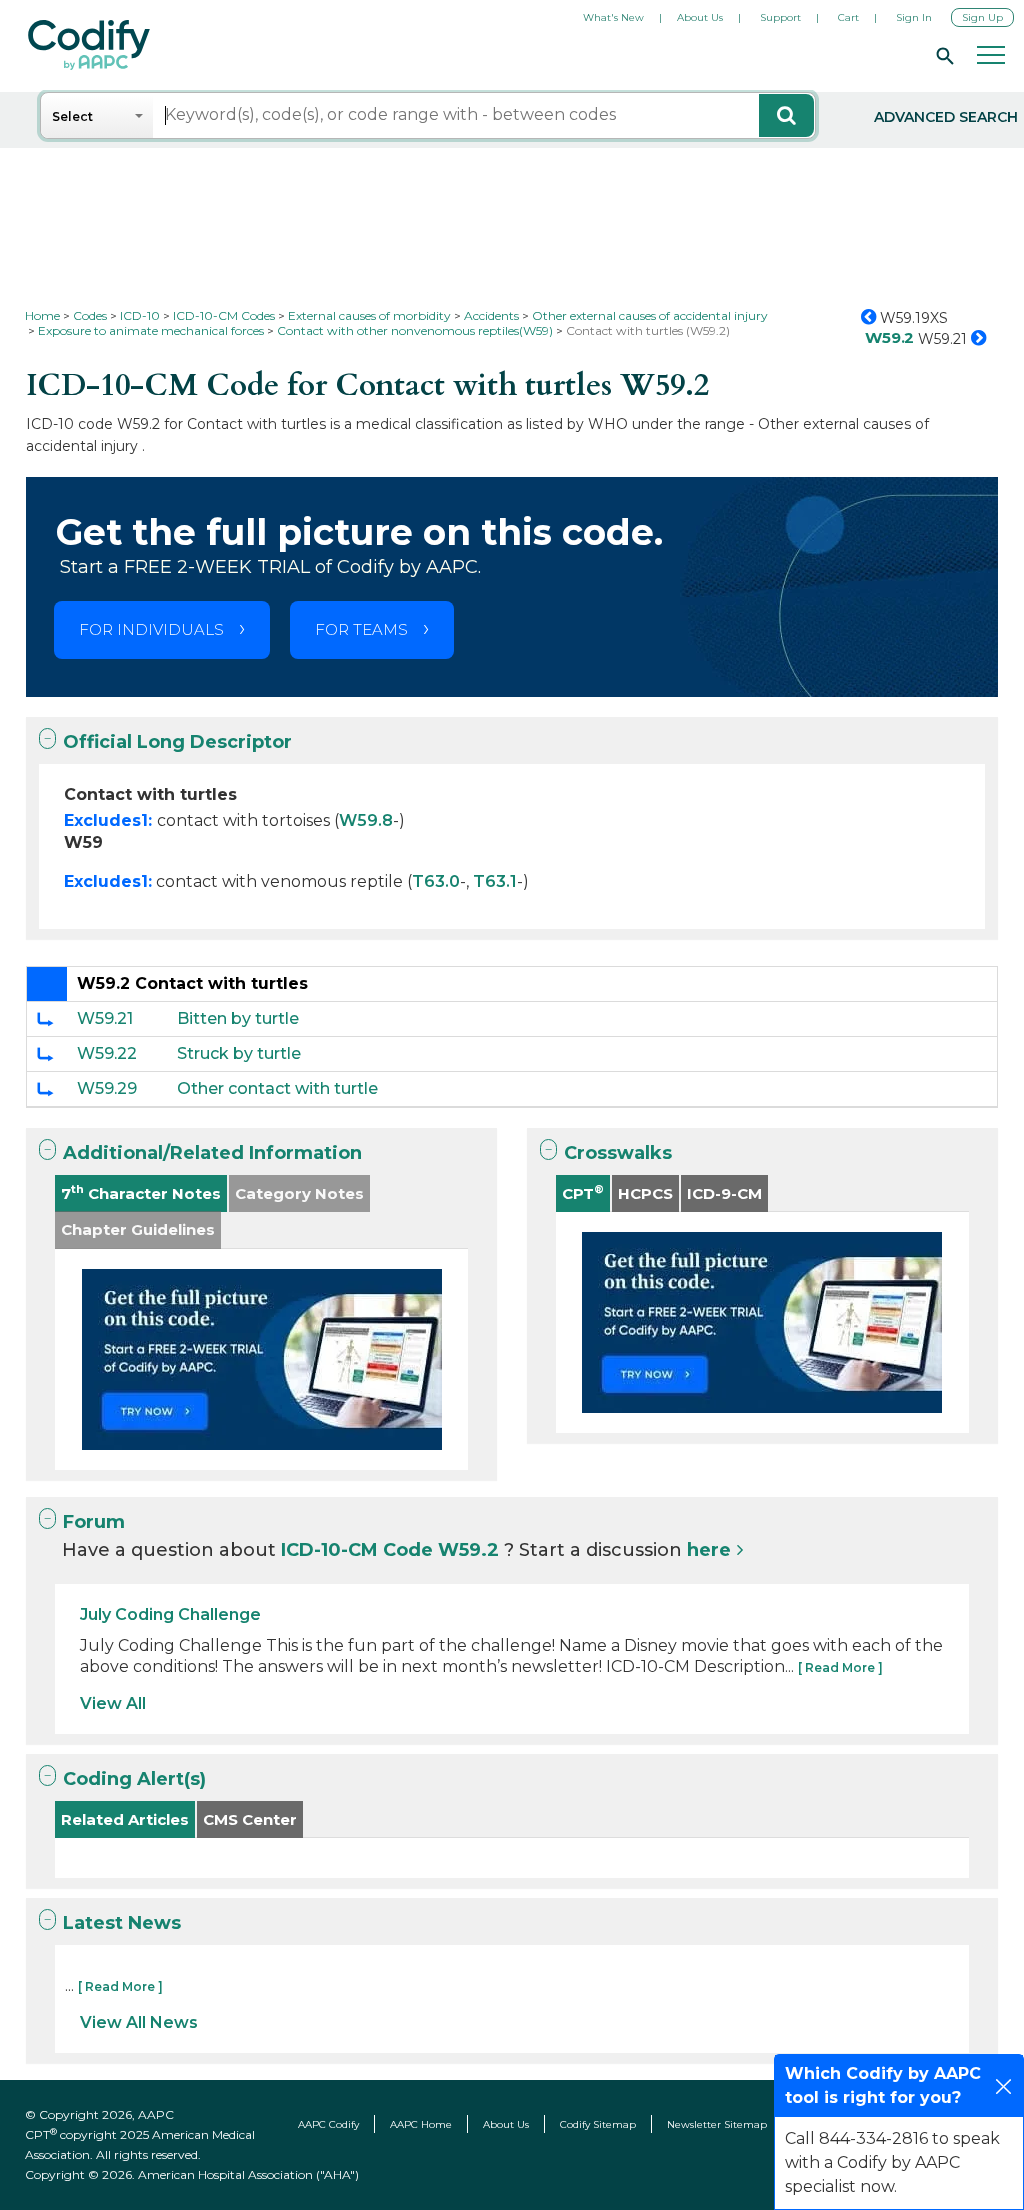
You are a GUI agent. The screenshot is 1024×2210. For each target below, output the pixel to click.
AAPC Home (421, 2124)
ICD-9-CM (724, 1193)
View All (113, 1703)
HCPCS (645, 1193)
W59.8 (366, 820)
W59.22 (107, 1053)
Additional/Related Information (212, 1153)
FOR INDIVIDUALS (151, 629)
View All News (139, 2022)
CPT (583, 1192)
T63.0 (436, 881)
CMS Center (250, 1819)
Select (72, 116)
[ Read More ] (840, 1667)
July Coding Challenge (170, 1614)
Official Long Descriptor (177, 742)
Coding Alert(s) (134, 1779)
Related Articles (125, 1819)
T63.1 (495, 881)
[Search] (942, 55)
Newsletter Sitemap (717, 2124)
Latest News (122, 1923)
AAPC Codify (328, 2124)
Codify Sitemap (598, 2124)
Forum (94, 1522)
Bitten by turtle (238, 1018)
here (709, 1550)
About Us (700, 17)
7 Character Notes (141, 1192)
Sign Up (982, 17)
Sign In (914, 17)
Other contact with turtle (277, 1088)
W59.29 (107, 1088)
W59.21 (105, 1018)
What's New (613, 17)
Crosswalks (618, 1153)
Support (780, 17)
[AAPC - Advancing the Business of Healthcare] (89, 45)
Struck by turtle (239, 1053)
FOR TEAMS (361, 629)
